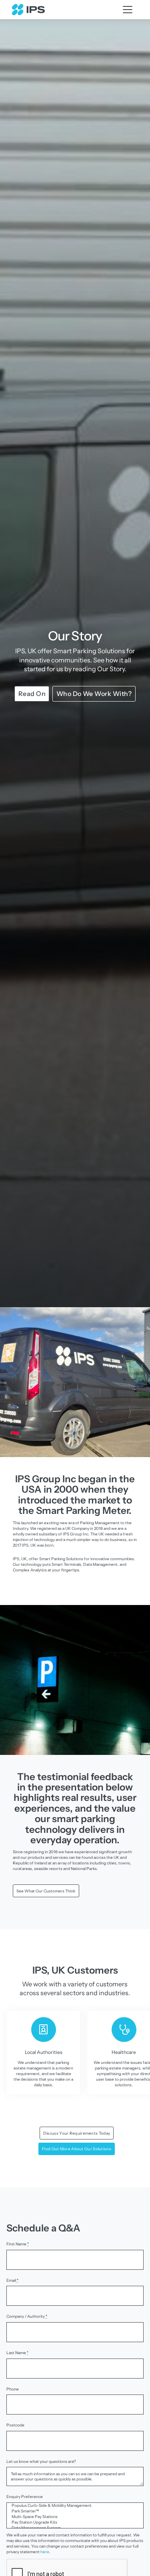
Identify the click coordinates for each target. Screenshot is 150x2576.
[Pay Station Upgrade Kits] (75, 2522)
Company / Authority (27, 2316)
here (45, 2552)
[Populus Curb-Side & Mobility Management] (75, 2506)
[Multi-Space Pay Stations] (75, 2517)
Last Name (17, 2353)
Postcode (15, 2425)
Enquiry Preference (25, 2497)
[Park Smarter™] (75, 2511)
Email (12, 2280)
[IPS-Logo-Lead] (28, 6)
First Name (18, 2244)
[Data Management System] (75, 2528)
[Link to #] (128, 10)
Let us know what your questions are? (41, 2461)
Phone (13, 2389)
